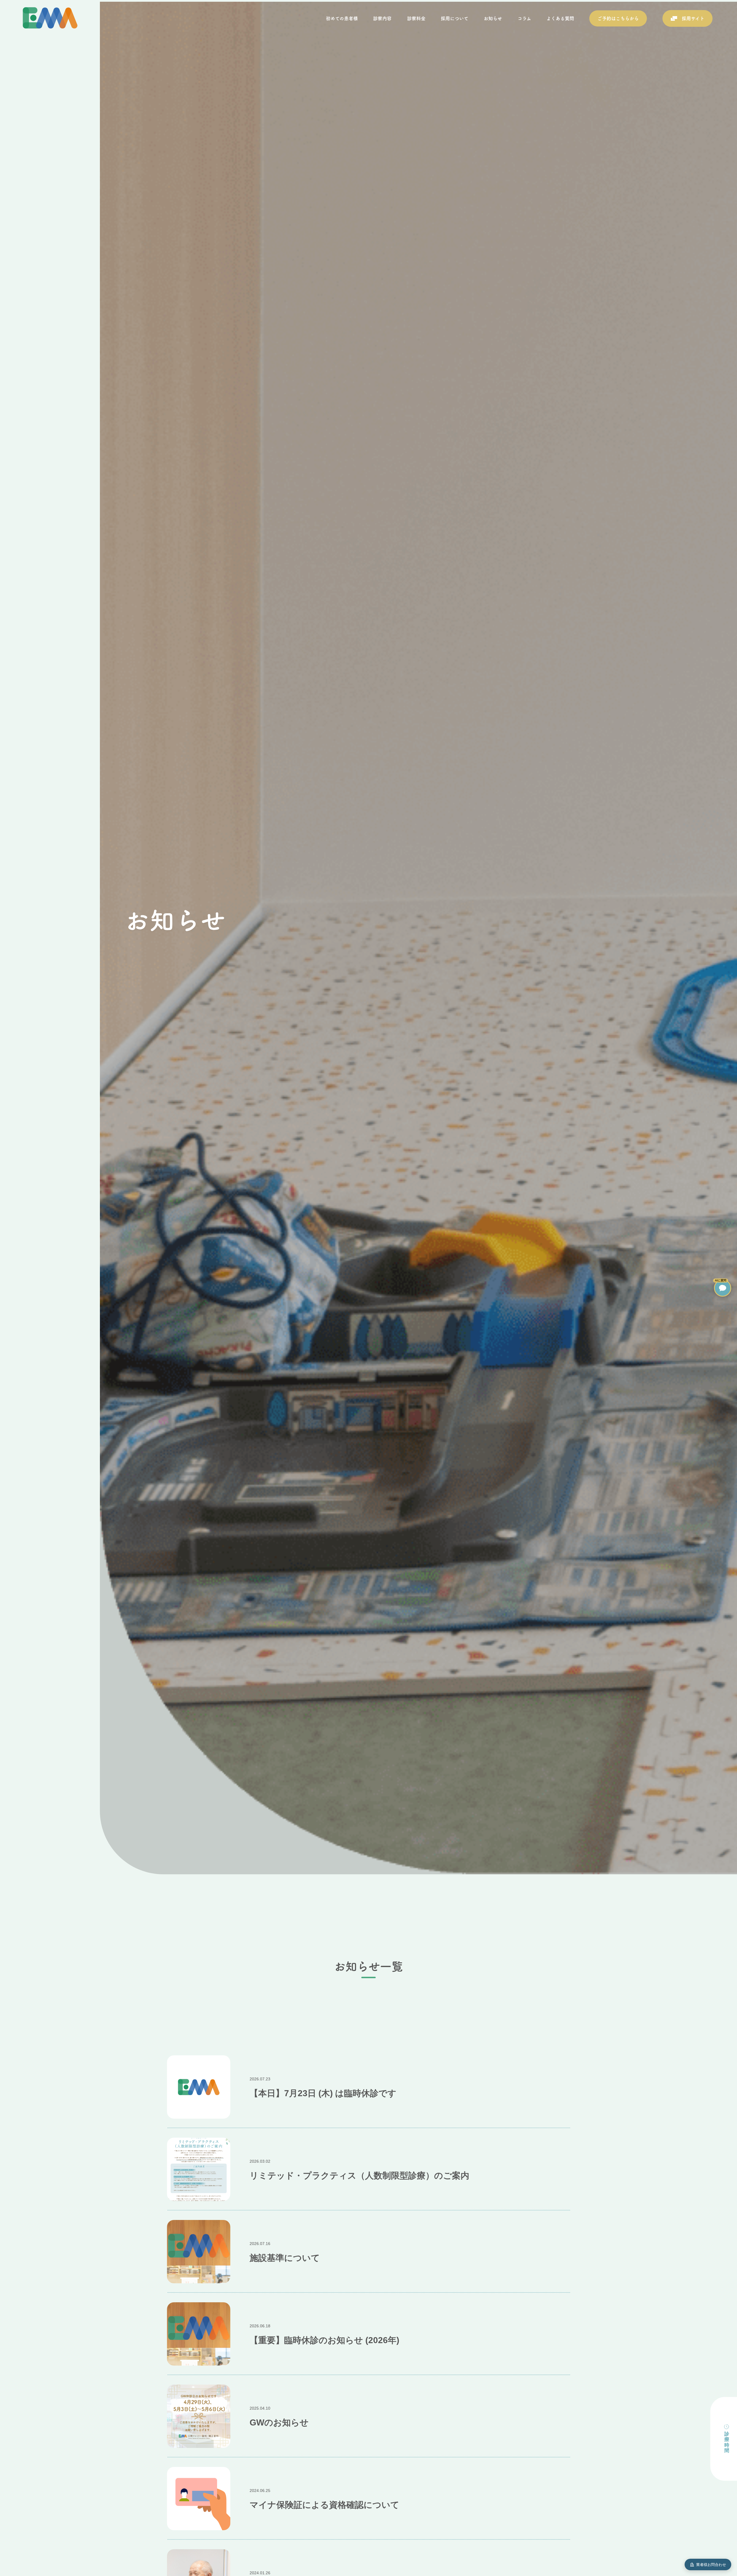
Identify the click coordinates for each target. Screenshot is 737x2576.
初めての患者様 (342, 18)
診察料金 (416, 18)
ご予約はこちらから (618, 18)
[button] (723, 1288)
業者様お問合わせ (711, 2565)
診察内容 (382, 18)
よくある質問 (560, 18)
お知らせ (493, 18)
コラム (524, 18)
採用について (455, 18)
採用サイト (693, 18)
